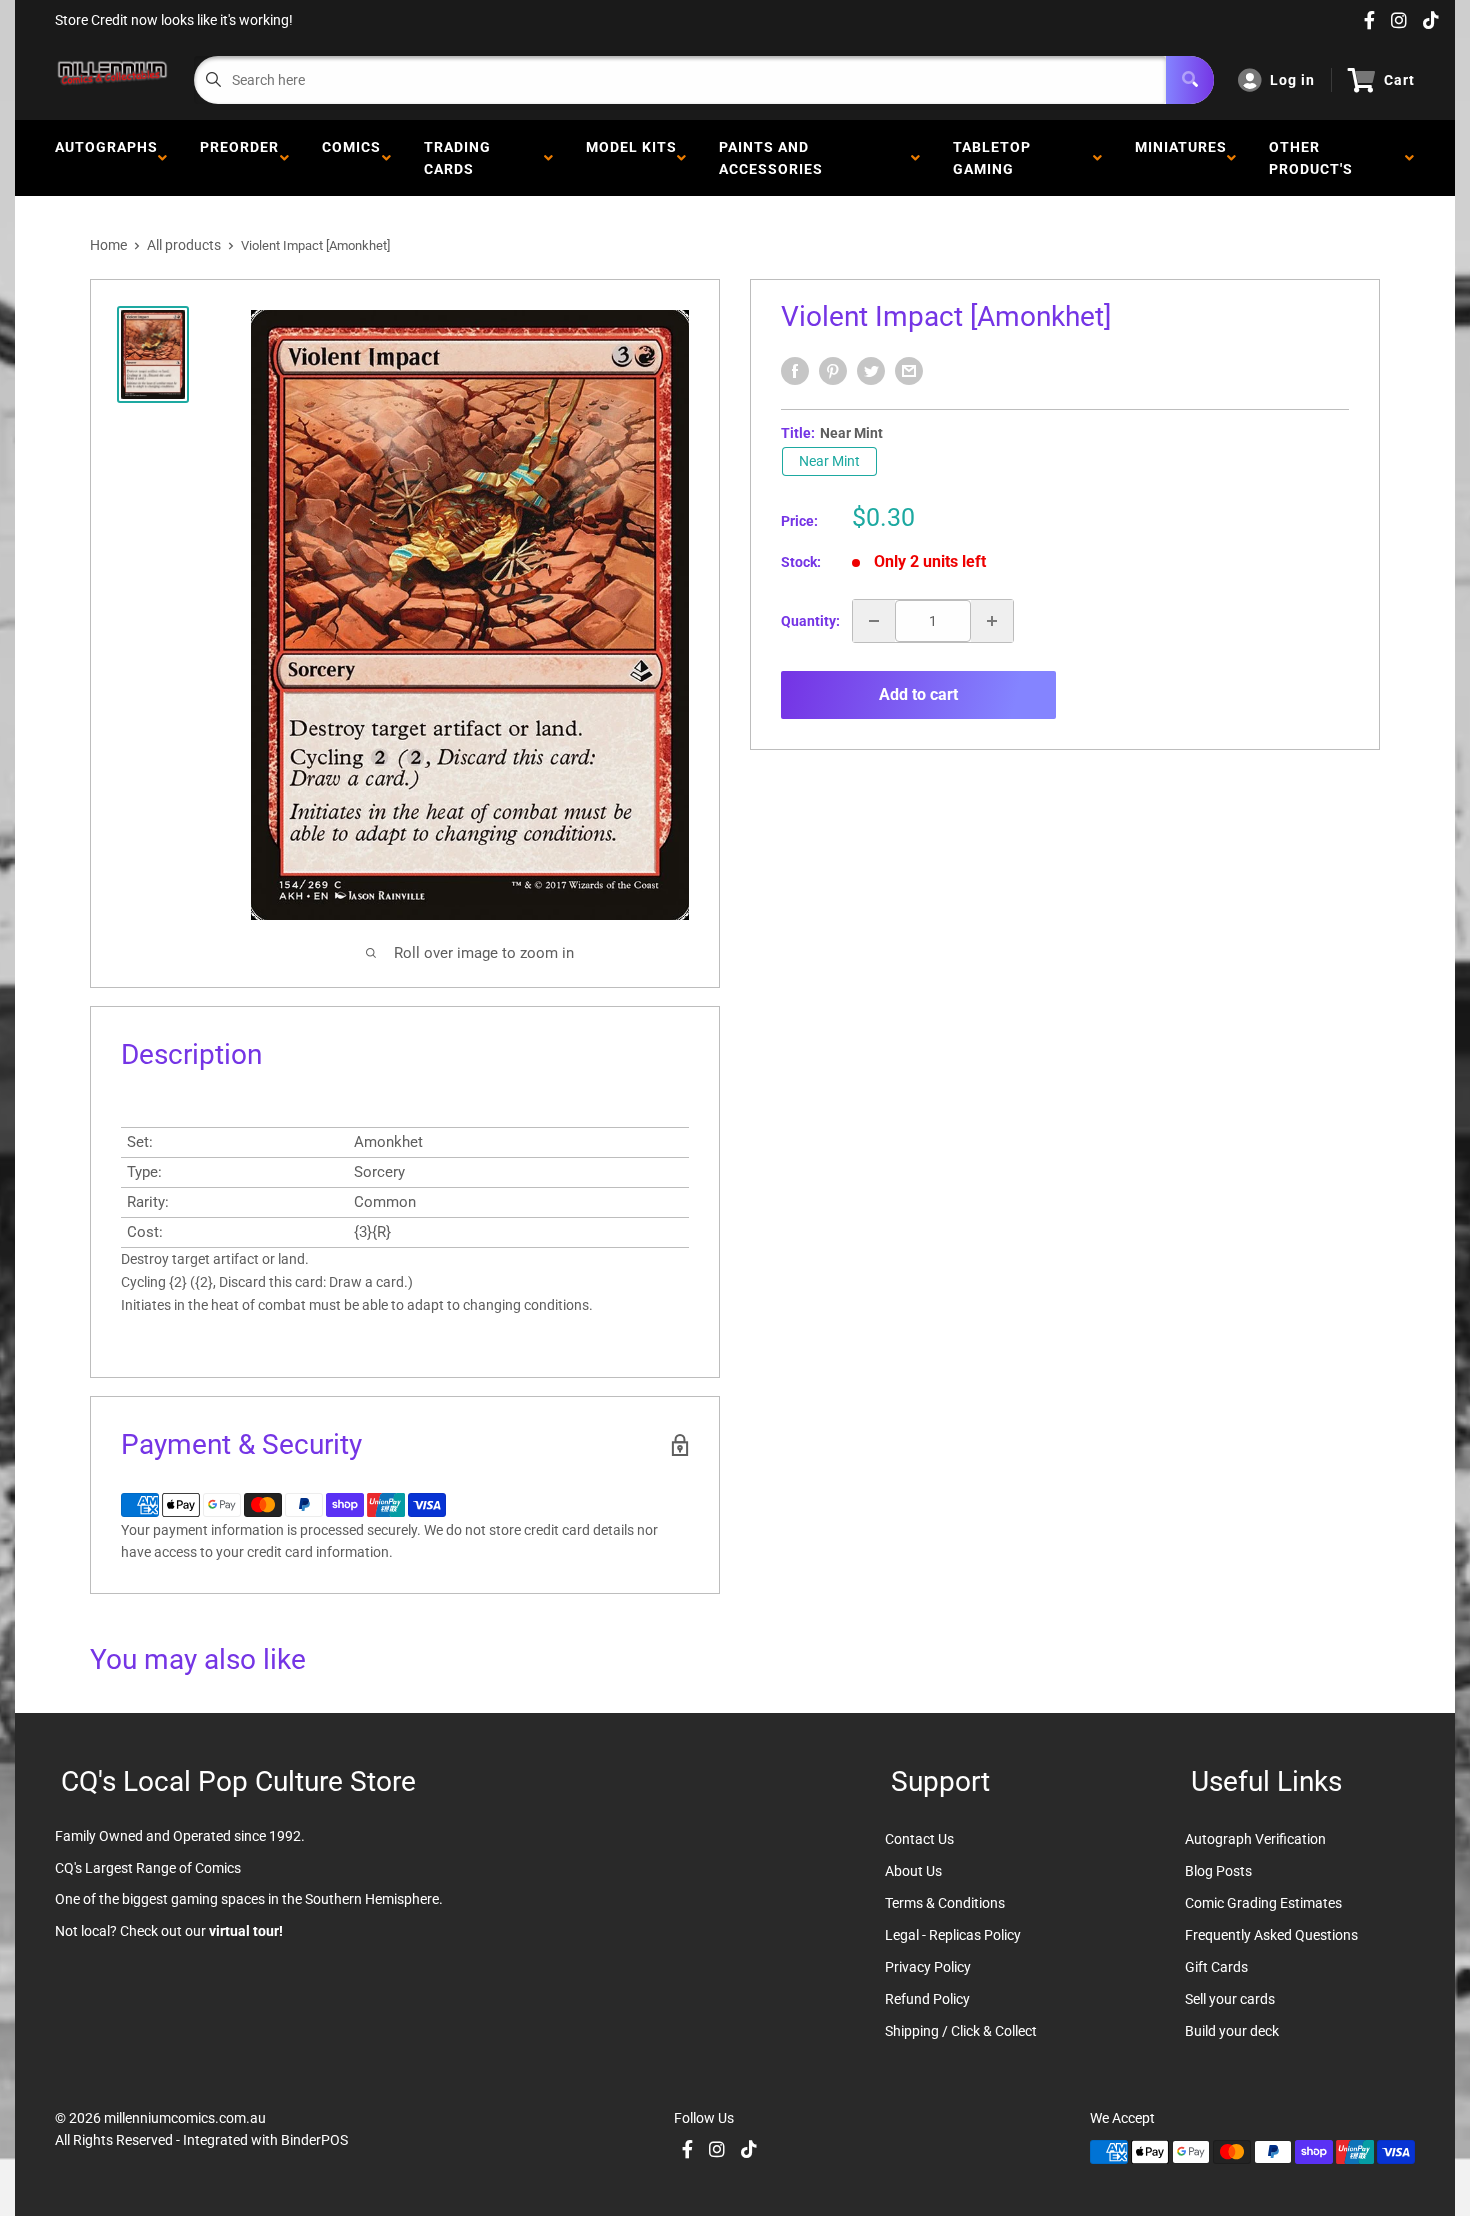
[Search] (1190, 80)
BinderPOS (314, 2140)
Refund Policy (927, 1999)
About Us (913, 1871)
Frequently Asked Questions (1271, 1935)
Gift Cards (1216, 1967)
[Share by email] (909, 371)
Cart (1399, 80)
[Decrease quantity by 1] (874, 621)
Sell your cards (1230, 1999)
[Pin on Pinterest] (833, 371)
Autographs (106, 158)
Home (108, 245)
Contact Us (919, 1839)
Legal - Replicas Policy (953, 1935)
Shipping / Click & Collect (961, 2031)
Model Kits (631, 158)
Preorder (239, 158)
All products (184, 245)
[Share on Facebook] (795, 371)
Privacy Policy (928, 1967)
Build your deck (1232, 2031)
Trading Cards (457, 158)
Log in (1292, 80)
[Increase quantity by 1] (992, 621)
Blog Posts (1218, 1871)
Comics (351, 158)
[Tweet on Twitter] (871, 371)
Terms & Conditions (945, 1903)
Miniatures (1181, 158)
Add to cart (918, 694)
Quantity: (810, 621)
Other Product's (1315, 158)
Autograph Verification (1255, 1839)
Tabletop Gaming (992, 158)
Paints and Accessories (775, 158)
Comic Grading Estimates (1263, 1903)
